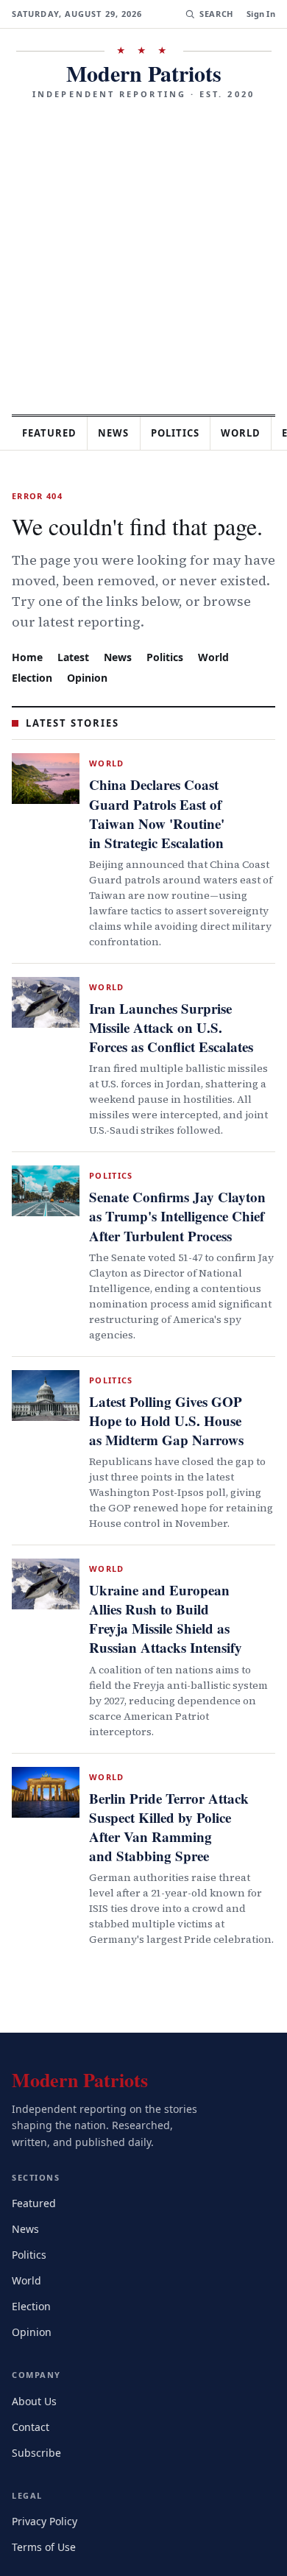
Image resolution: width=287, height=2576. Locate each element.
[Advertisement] (143, 252)
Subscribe (38, 2377)
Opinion (90, 677)
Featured (53, 433)
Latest (75, 656)
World (220, 656)
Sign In (261, 14)
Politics (188, 433)
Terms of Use (45, 2471)
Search (215, 14)
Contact (33, 2351)
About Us (35, 2325)
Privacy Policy (47, 2445)
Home (27, 656)
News (122, 433)
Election (33, 677)
